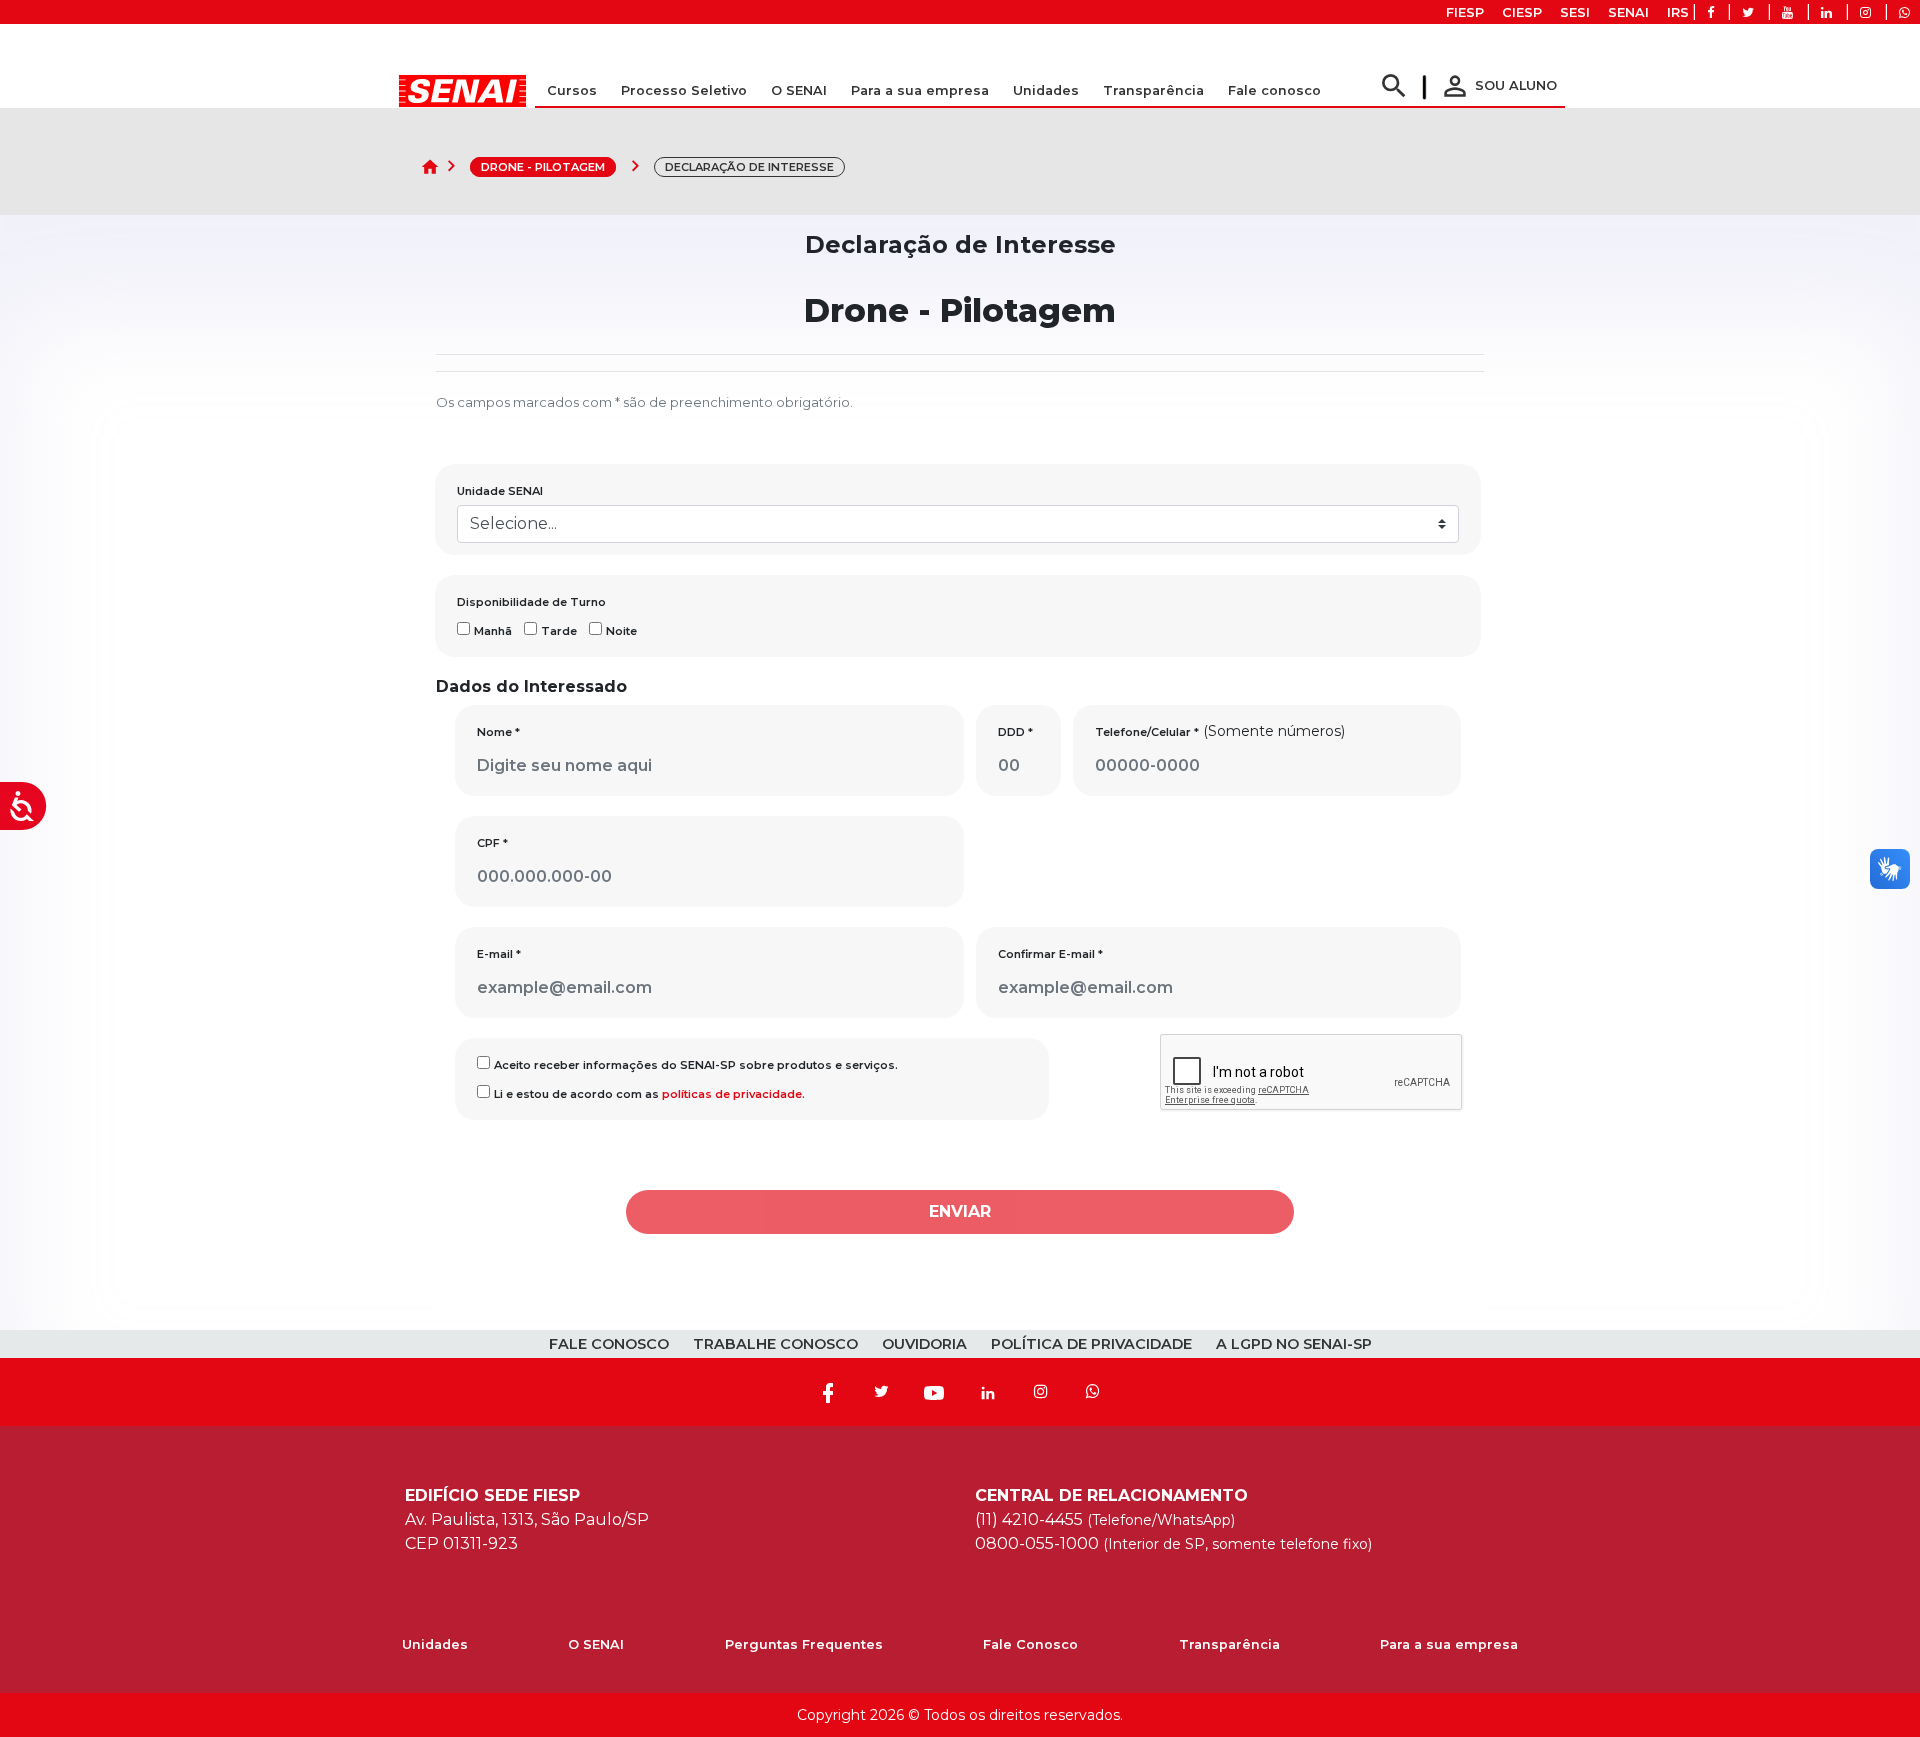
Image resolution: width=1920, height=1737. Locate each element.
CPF (492, 843)
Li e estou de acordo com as (649, 1094)
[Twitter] (881, 1392)
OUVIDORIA (924, 1344)
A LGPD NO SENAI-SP (1294, 1344)
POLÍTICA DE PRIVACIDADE (1091, 1344)
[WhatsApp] (1093, 1392)
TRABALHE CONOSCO (775, 1344)
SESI (1575, 12)
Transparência (1229, 1644)
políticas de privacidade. (733, 1094)
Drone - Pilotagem (543, 167)
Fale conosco (1274, 90)
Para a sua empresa (1449, 1644)
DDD (1015, 732)
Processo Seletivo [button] (684, 90)
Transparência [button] (1153, 90)
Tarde (559, 631)
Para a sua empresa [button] (920, 90)
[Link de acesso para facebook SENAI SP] (1710, 12)
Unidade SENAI (500, 491)
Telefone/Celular (1147, 732)
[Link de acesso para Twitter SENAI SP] (1748, 12)
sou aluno (1498, 85)
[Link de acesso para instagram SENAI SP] (1865, 12)
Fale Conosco (1030, 1644)
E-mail (499, 954)
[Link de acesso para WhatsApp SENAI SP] (1904, 12)
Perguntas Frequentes (804, 1644)
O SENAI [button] (799, 90)
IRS (1678, 12)
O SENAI (596, 1644)
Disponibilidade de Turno (531, 602)
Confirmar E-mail (1050, 954)
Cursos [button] (572, 90)
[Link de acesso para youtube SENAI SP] (1787, 12)
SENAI (1628, 12)
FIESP (1465, 12)
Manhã (493, 631)
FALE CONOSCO (609, 1344)
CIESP (1522, 12)
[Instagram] (1041, 1392)
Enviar (960, 1211)
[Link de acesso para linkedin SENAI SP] (1826, 12)
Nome (498, 732)
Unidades (1046, 90)
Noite (621, 631)
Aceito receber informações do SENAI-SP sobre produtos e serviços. (696, 1065)
